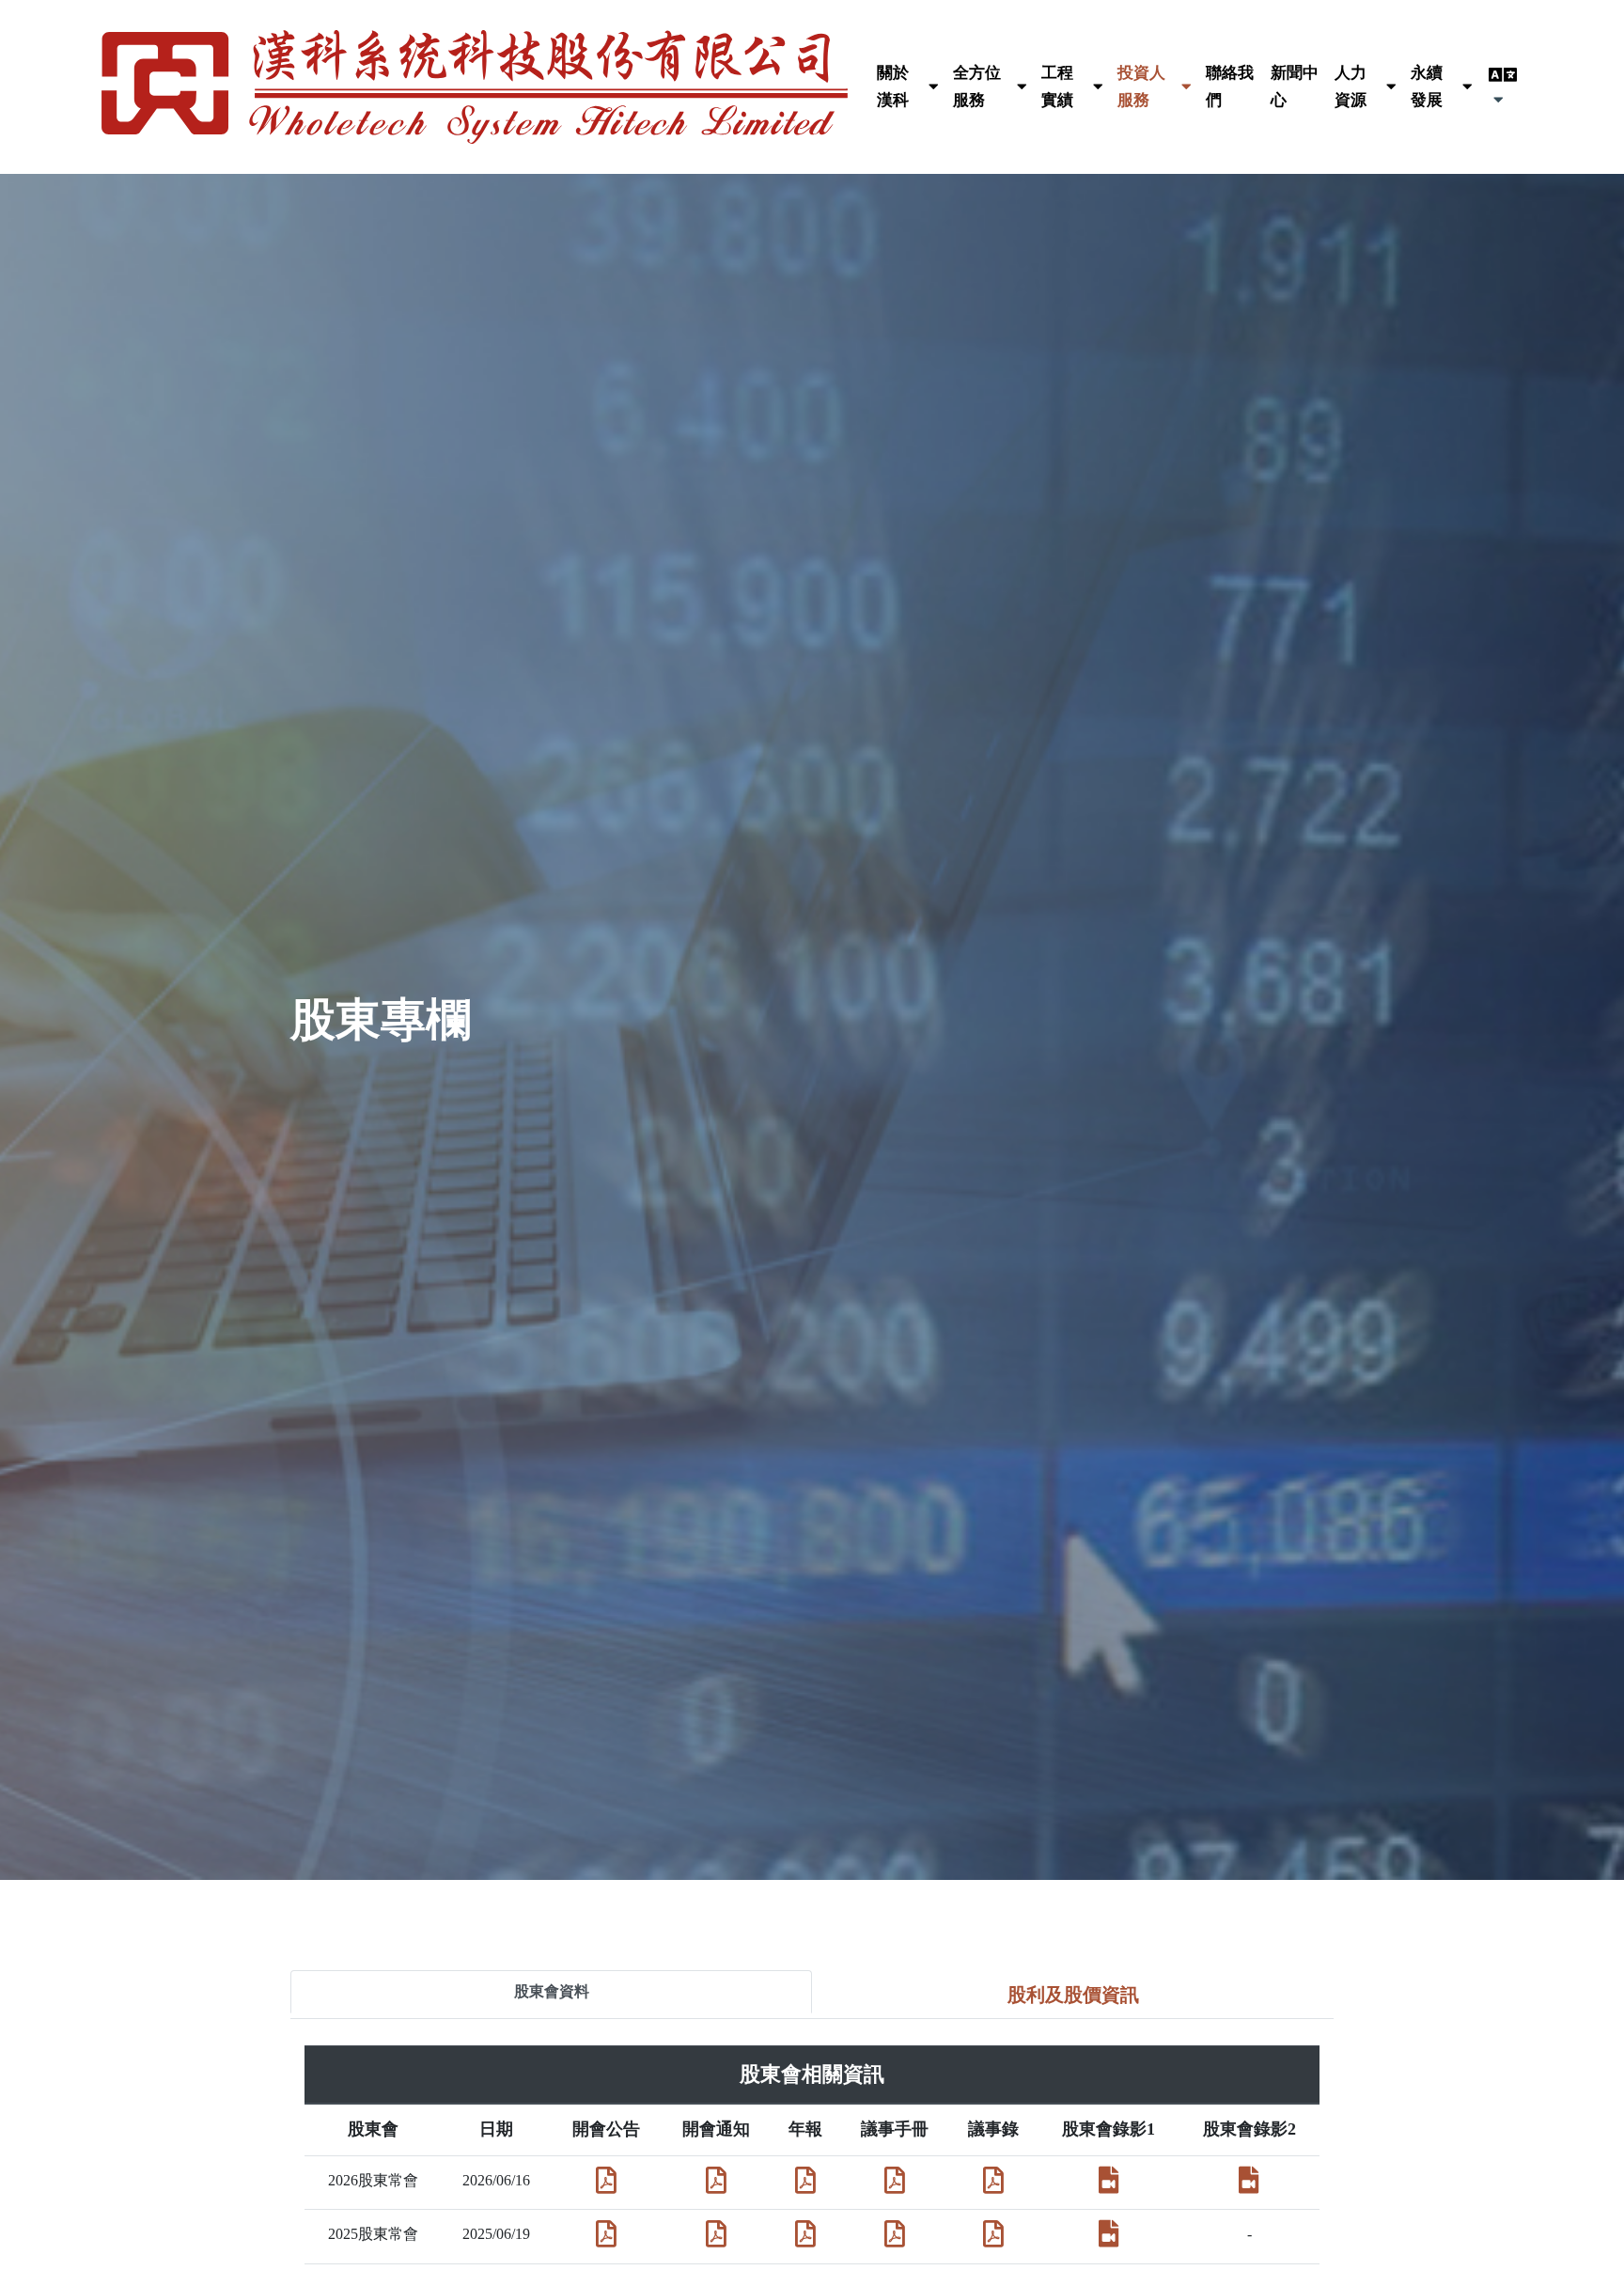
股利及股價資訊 (1073, 1995)
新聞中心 (1295, 86)
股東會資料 (552, 1991)
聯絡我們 (1230, 86)
